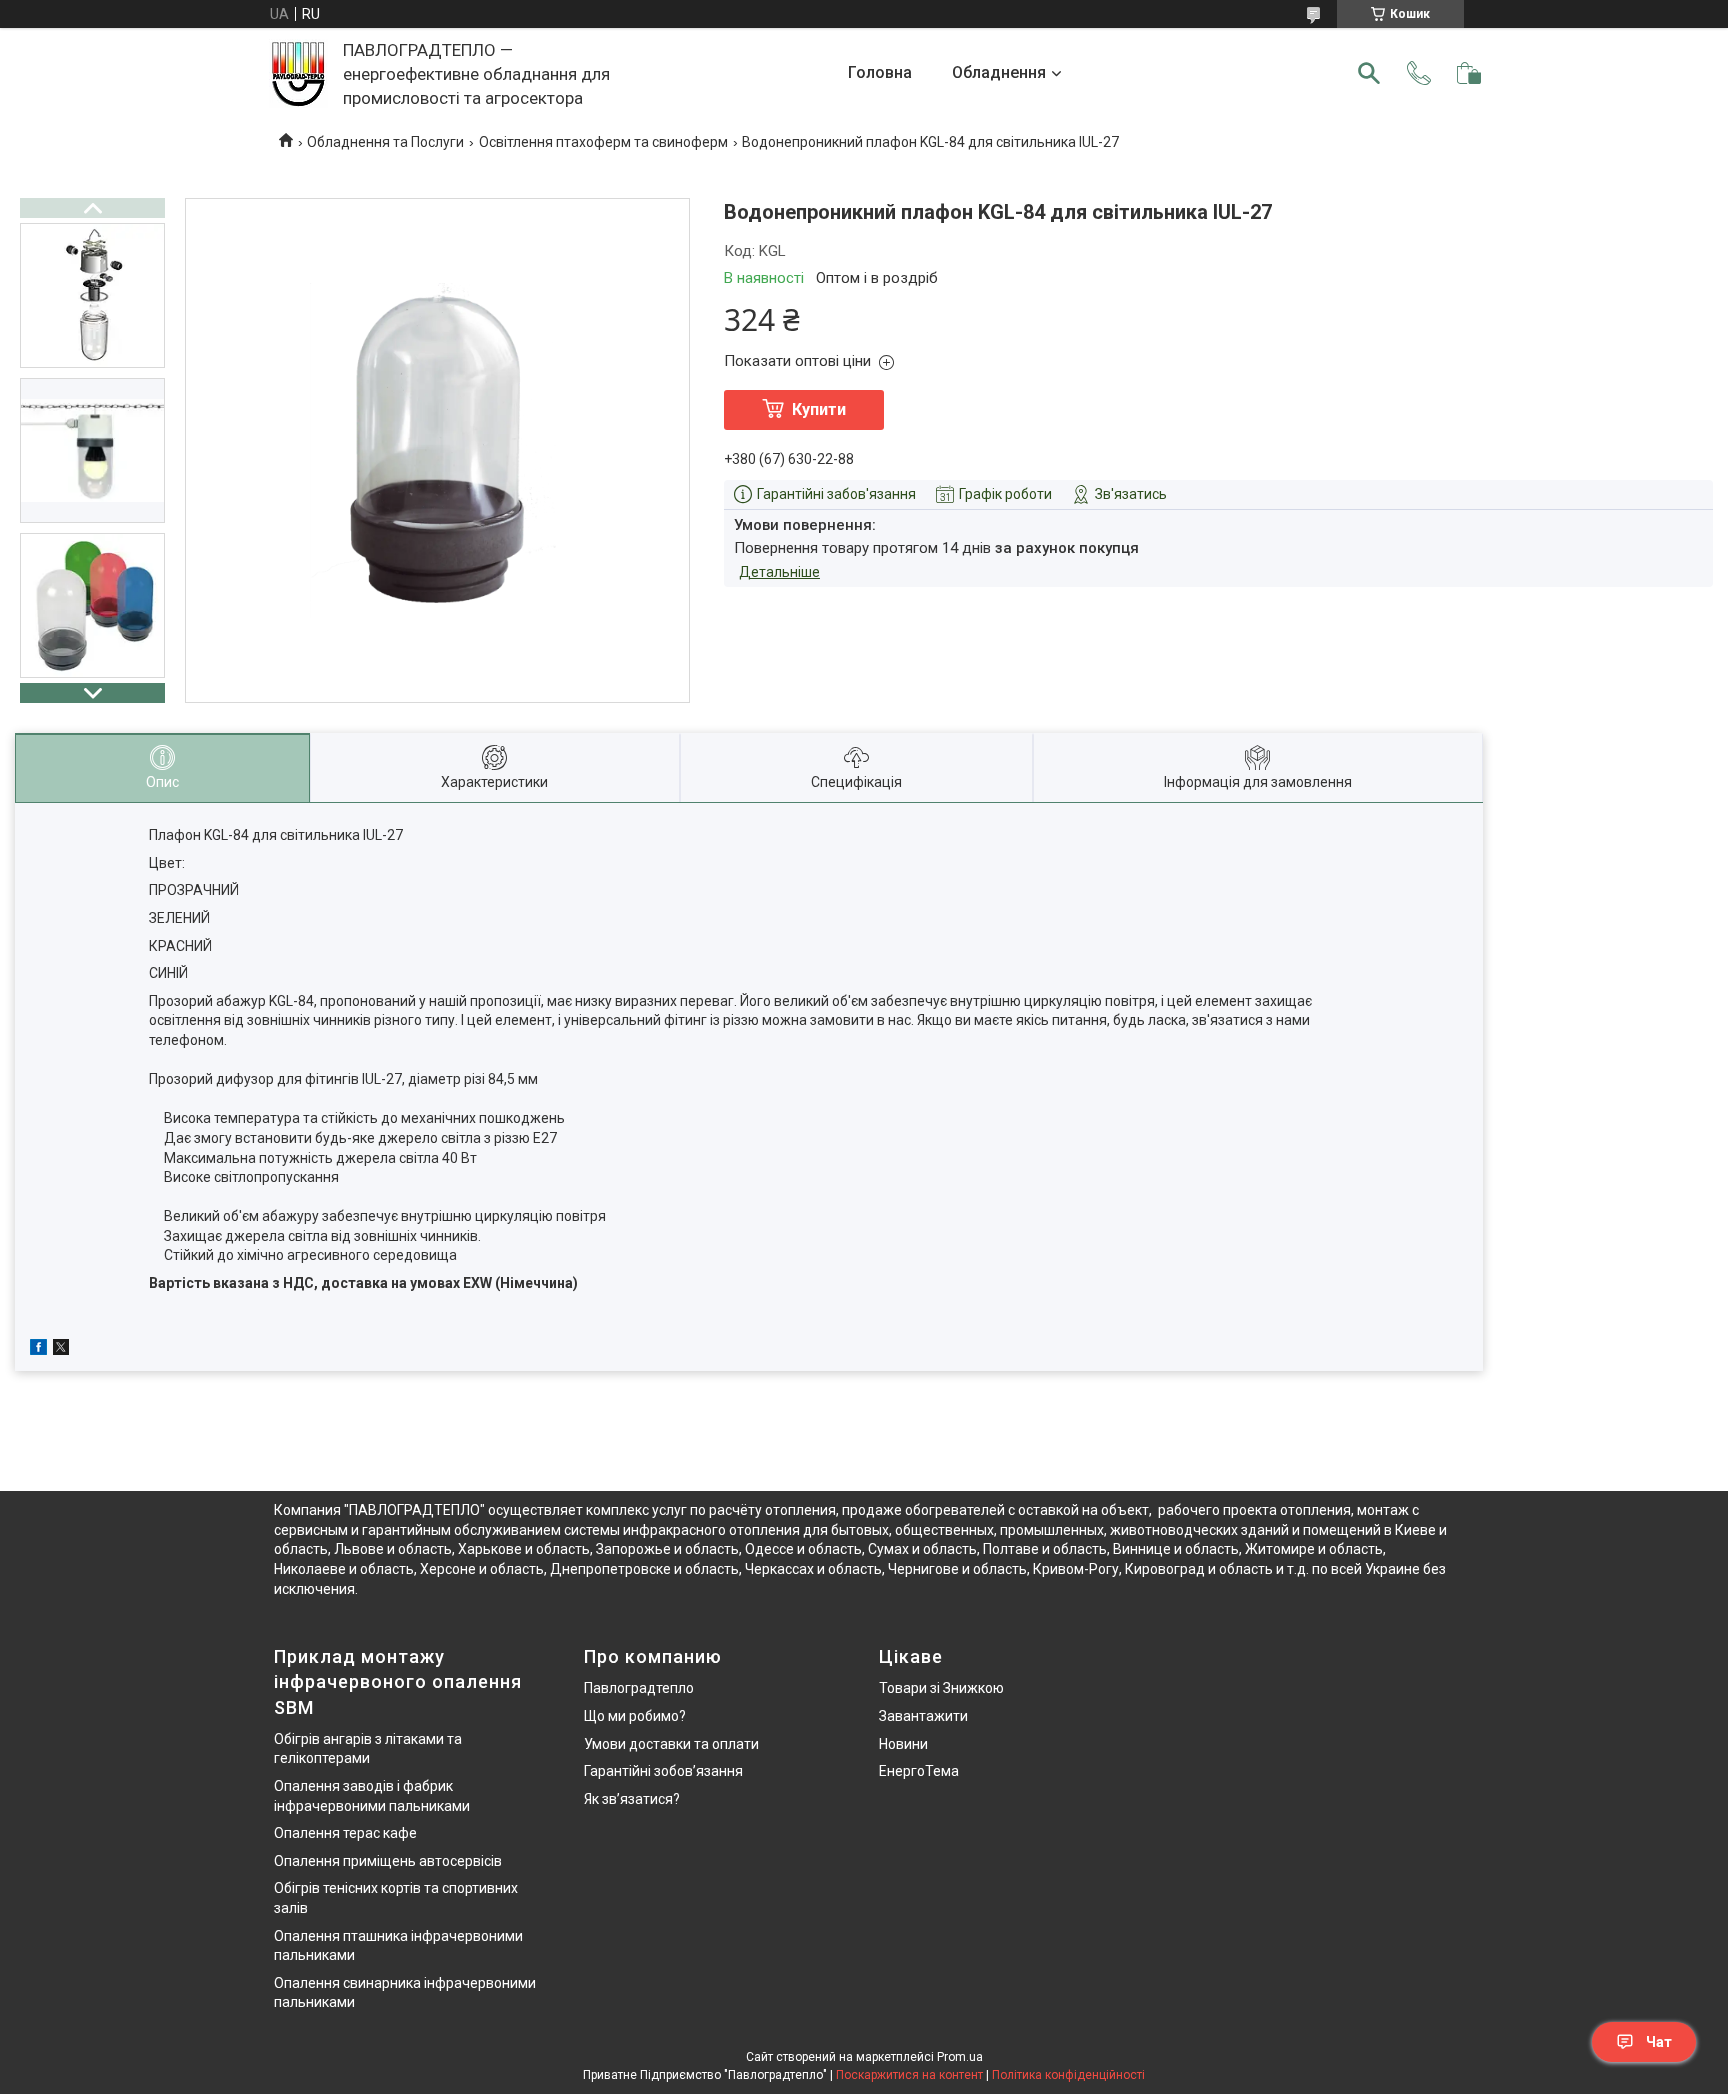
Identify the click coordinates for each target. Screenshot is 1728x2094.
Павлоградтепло (639, 1688)
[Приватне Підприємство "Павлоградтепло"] (298, 73)
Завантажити (923, 1716)
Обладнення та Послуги (385, 142)
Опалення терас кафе (345, 1833)
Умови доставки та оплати (671, 1744)
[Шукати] (1369, 73)
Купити (819, 409)
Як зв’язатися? (632, 1799)
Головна (880, 72)
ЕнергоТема (919, 1771)
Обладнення (999, 72)
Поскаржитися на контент (909, 2075)
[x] (61, 1350)
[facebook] (38, 1350)
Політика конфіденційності (1068, 2075)
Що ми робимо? (635, 1716)
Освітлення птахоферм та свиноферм (603, 142)
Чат (1659, 2042)
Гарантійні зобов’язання (663, 1771)
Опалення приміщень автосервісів (388, 1861)
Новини (903, 1744)
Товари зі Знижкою (941, 1688)
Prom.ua (960, 2057)
